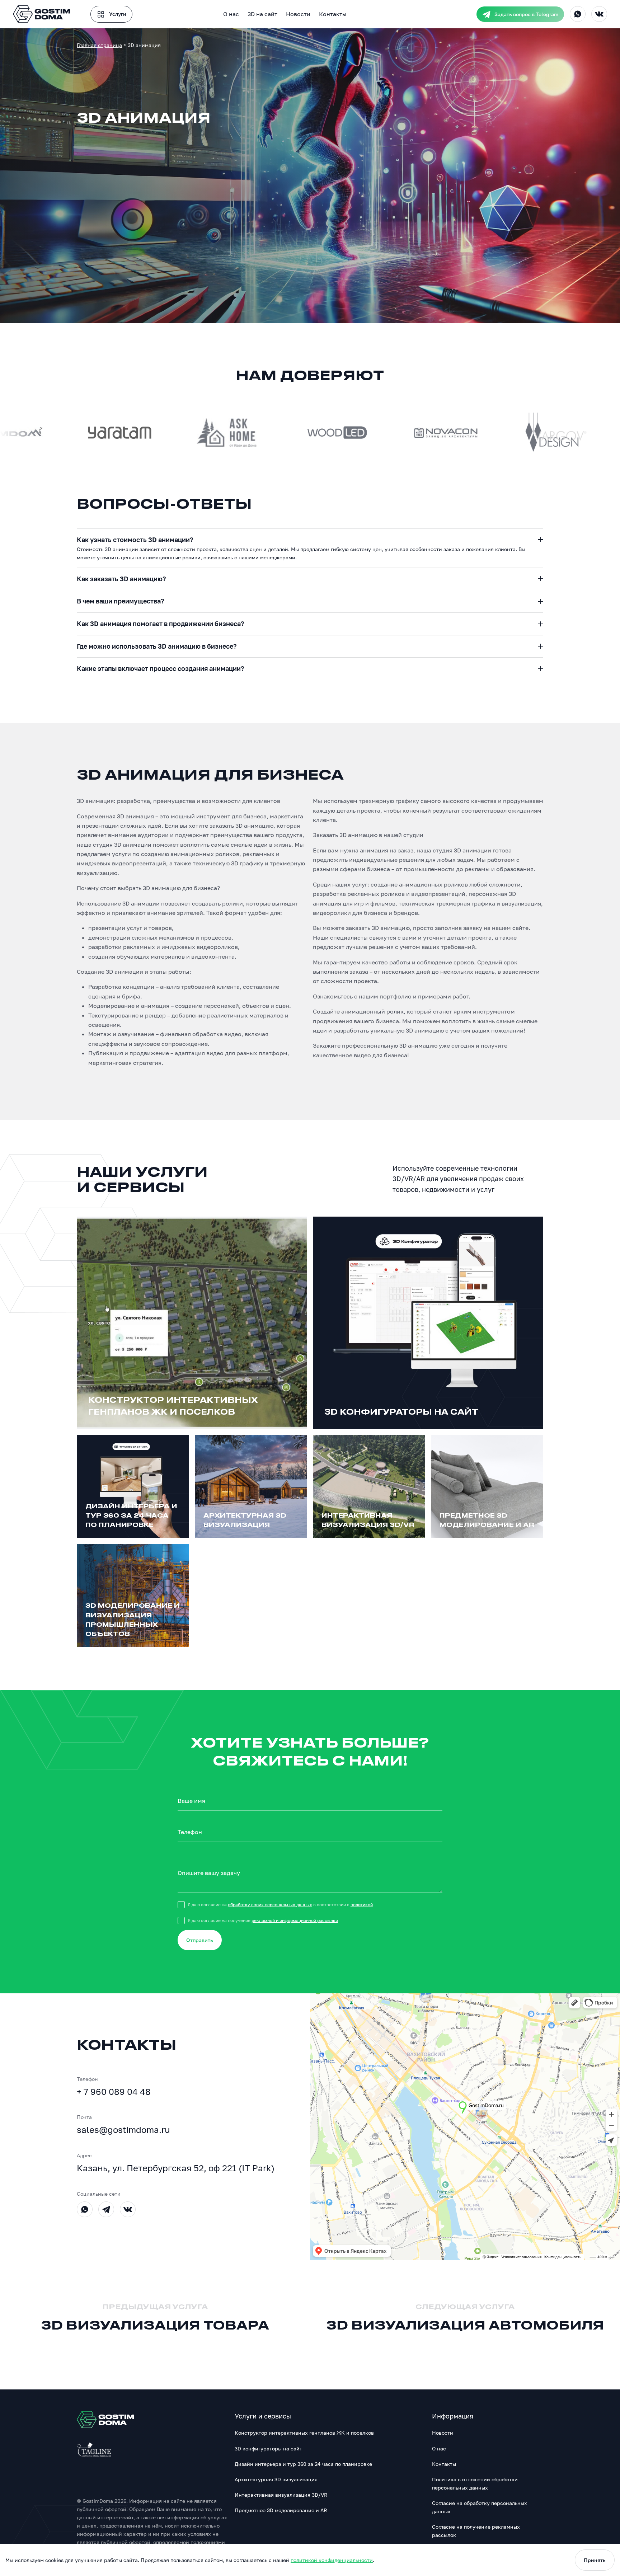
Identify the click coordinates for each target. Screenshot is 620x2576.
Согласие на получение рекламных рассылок (476, 2531)
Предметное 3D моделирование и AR (281, 2510)
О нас (231, 14)
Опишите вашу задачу (209, 1873)
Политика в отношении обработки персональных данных (475, 2483)
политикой (362, 1905)
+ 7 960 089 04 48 (114, 2091)
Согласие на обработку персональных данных (480, 2507)
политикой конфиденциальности (332, 2560)
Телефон (190, 1832)
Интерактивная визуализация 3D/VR (281, 2495)
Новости (298, 14)
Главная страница (99, 45)
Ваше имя (191, 1801)
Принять (595, 2560)
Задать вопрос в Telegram (526, 14)
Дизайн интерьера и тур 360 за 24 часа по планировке (303, 2464)
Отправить (200, 1940)
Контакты (333, 14)
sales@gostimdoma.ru (123, 2130)
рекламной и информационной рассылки (295, 1920)
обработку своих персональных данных (270, 1905)
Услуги (117, 14)
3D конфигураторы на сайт (268, 2448)
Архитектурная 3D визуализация (276, 2479)
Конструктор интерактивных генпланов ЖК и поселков (304, 2433)
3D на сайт (262, 14)
